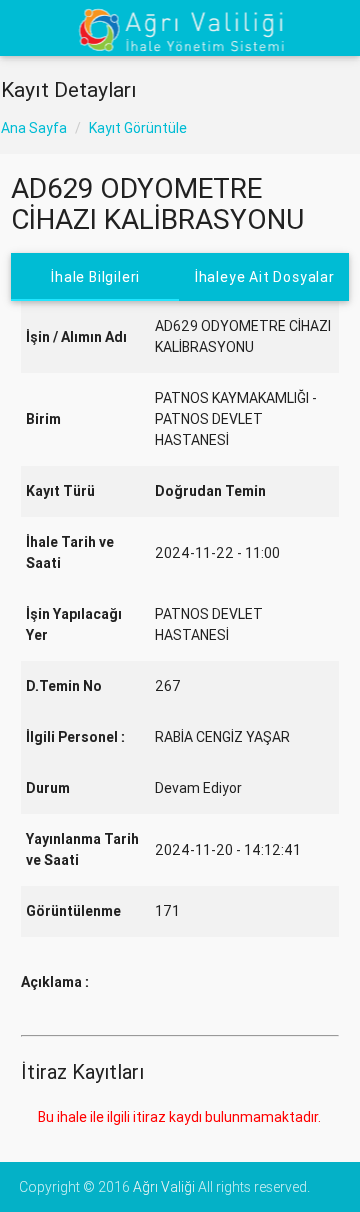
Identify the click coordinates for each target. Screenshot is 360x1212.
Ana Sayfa (34, 128)
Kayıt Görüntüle (138, 128)
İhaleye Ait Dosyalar (265, 277)
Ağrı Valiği (164, 1187)
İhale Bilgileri (95, 277)
